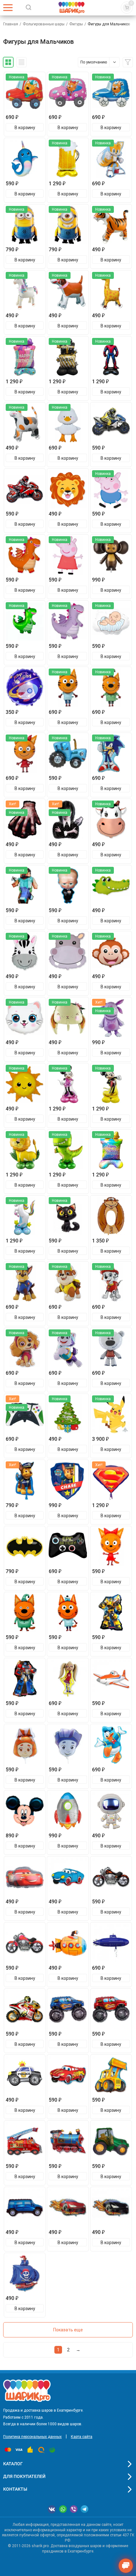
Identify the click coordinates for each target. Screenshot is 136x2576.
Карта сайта (82, 2437)
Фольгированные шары (44, 24)
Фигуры (76, 24)
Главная (11, 24)
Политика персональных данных (32, 2437)
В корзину (25, 128)
